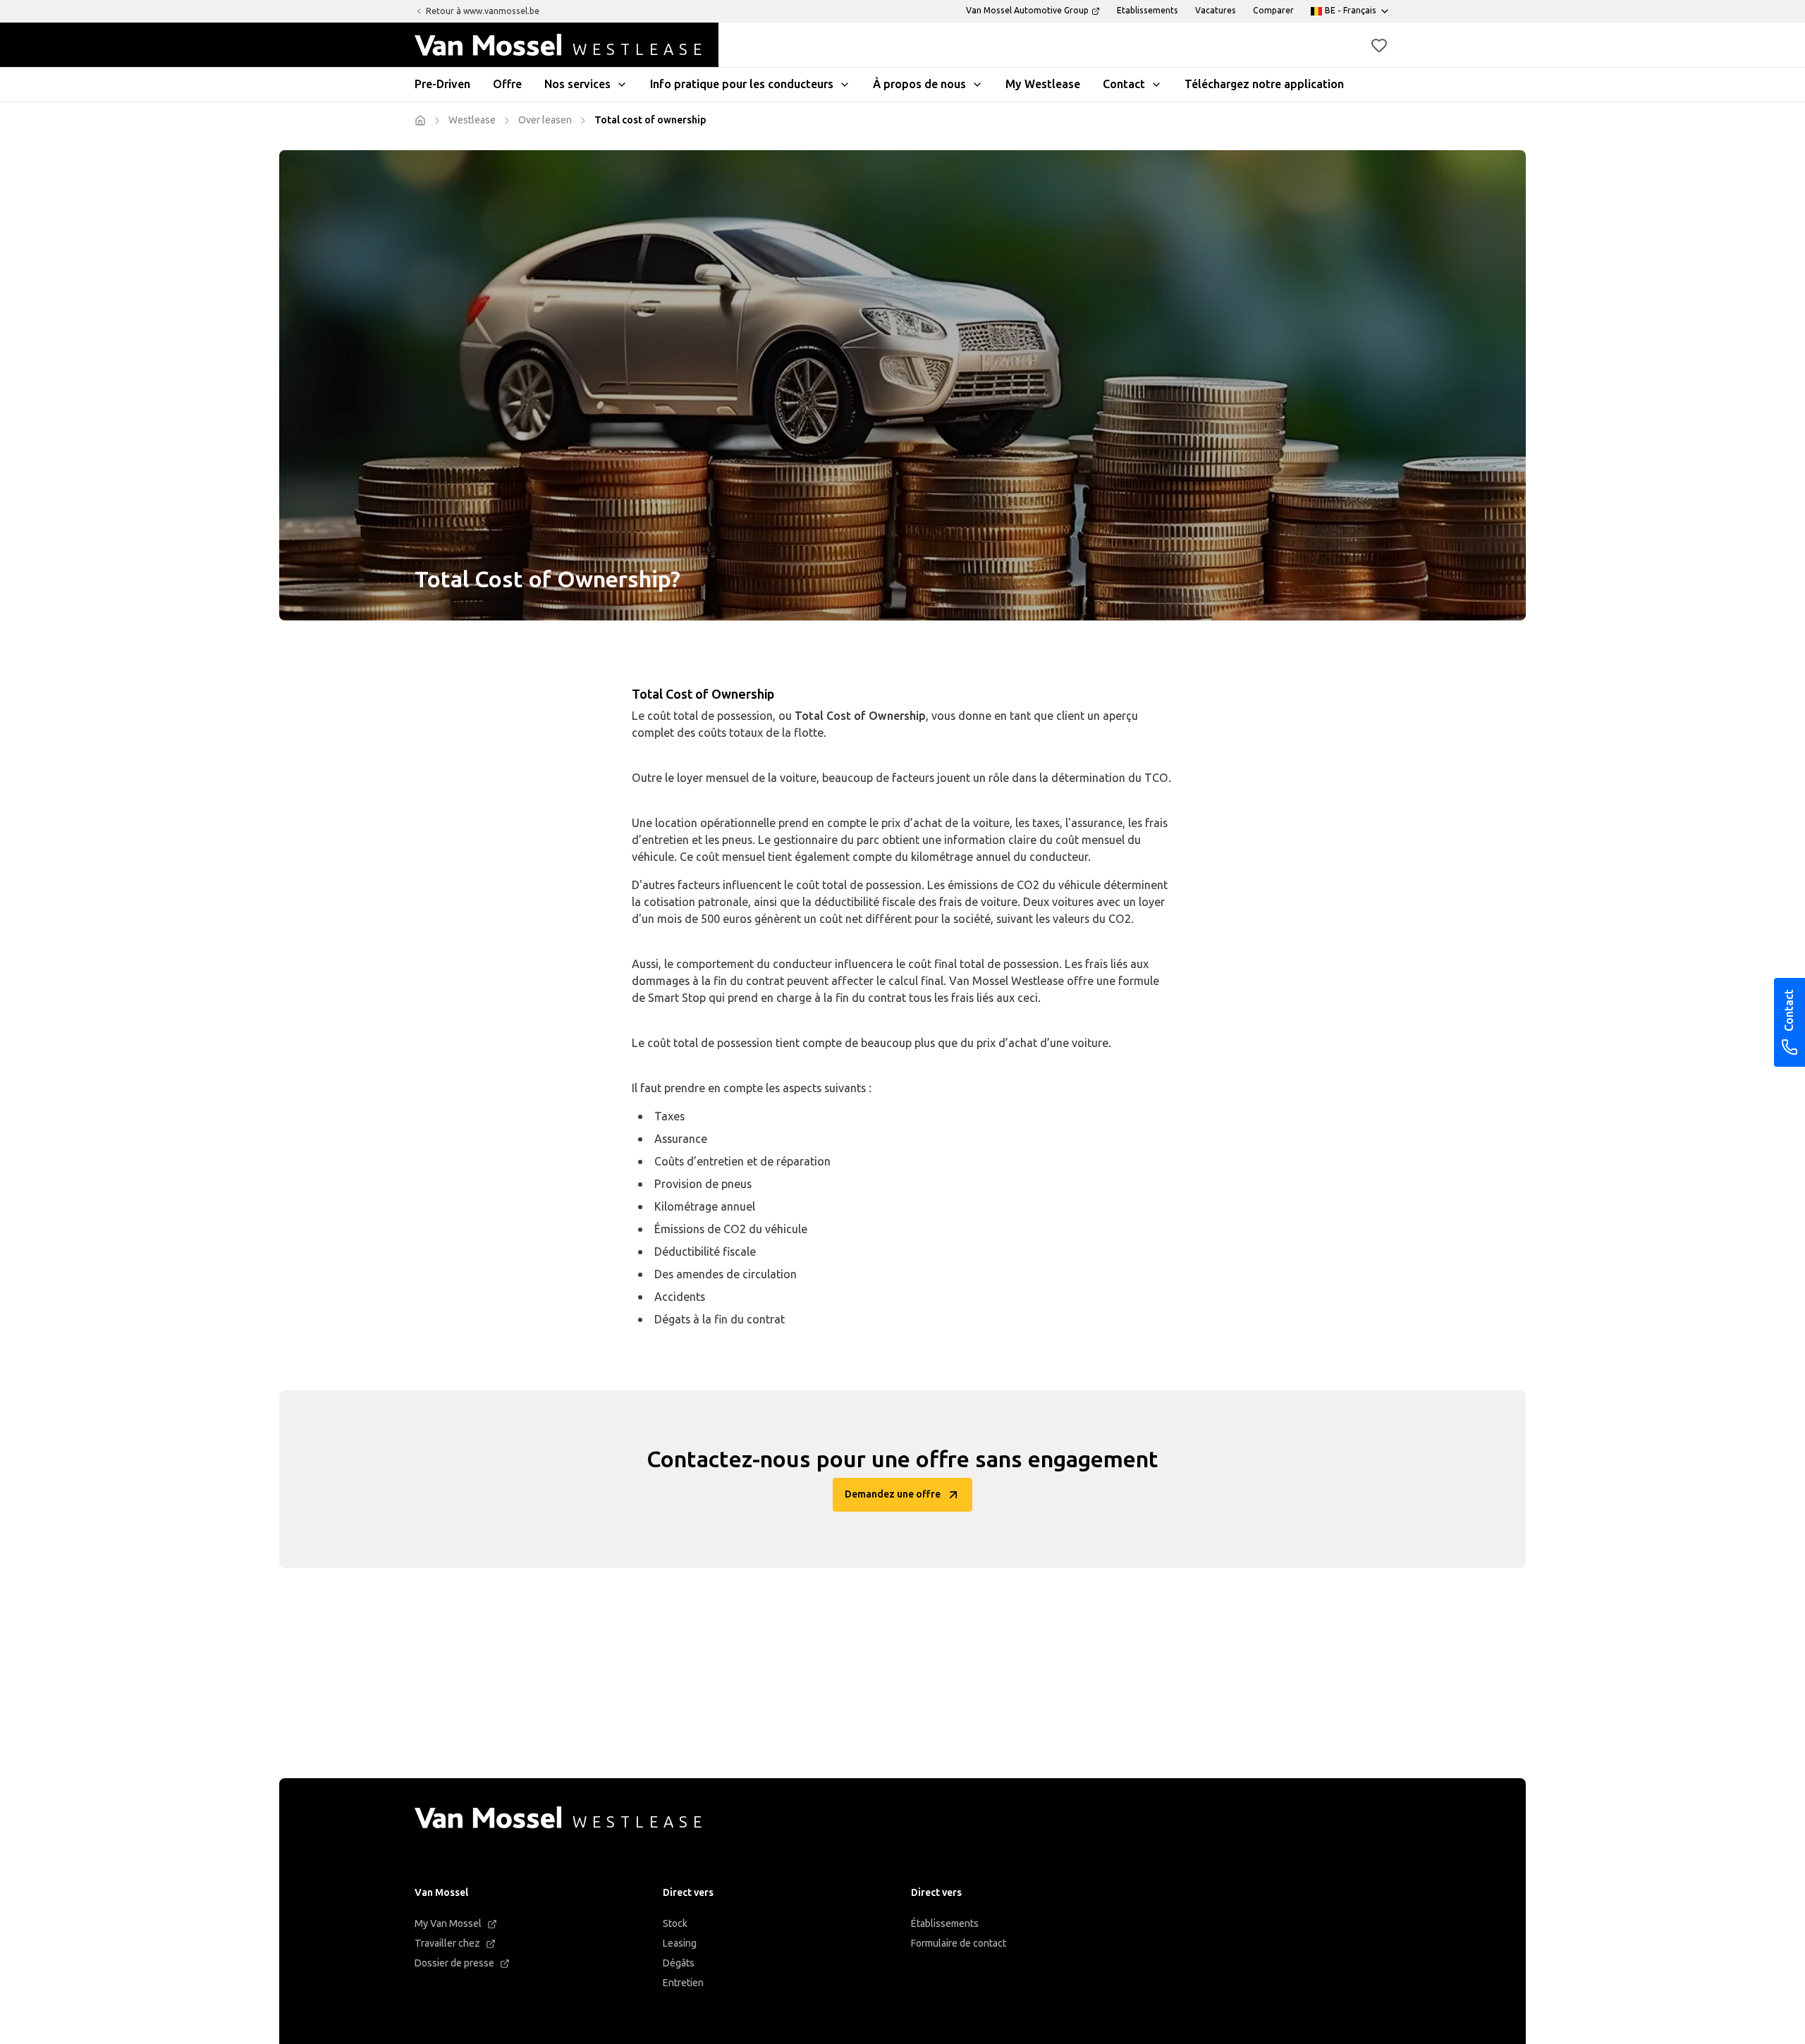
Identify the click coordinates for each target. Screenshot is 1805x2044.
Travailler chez (447, 1944)
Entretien (683, 1983)
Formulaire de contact (959, 1944)
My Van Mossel (448, 1924)
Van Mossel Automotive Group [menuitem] (1027, 11)
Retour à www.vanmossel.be (483, 11)
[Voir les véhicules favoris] (1379, 45)
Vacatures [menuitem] (1216, 11)
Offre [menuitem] (507, 84)
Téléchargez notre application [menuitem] (1264, 84)
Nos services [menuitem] (577, 84)
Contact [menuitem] (1124, 84)
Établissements (945, 1924)
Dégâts (679, 1963)
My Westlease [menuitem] (1043, 84)
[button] (1379, 45)
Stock (675, 1924)
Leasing (680, 1944)
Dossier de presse (454, 1963)
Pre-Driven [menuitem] (442, 84)
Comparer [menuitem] (1273, 11)
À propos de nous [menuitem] (919, 84)
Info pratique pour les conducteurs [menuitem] (742, 84)
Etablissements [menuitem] (1148, 11)
